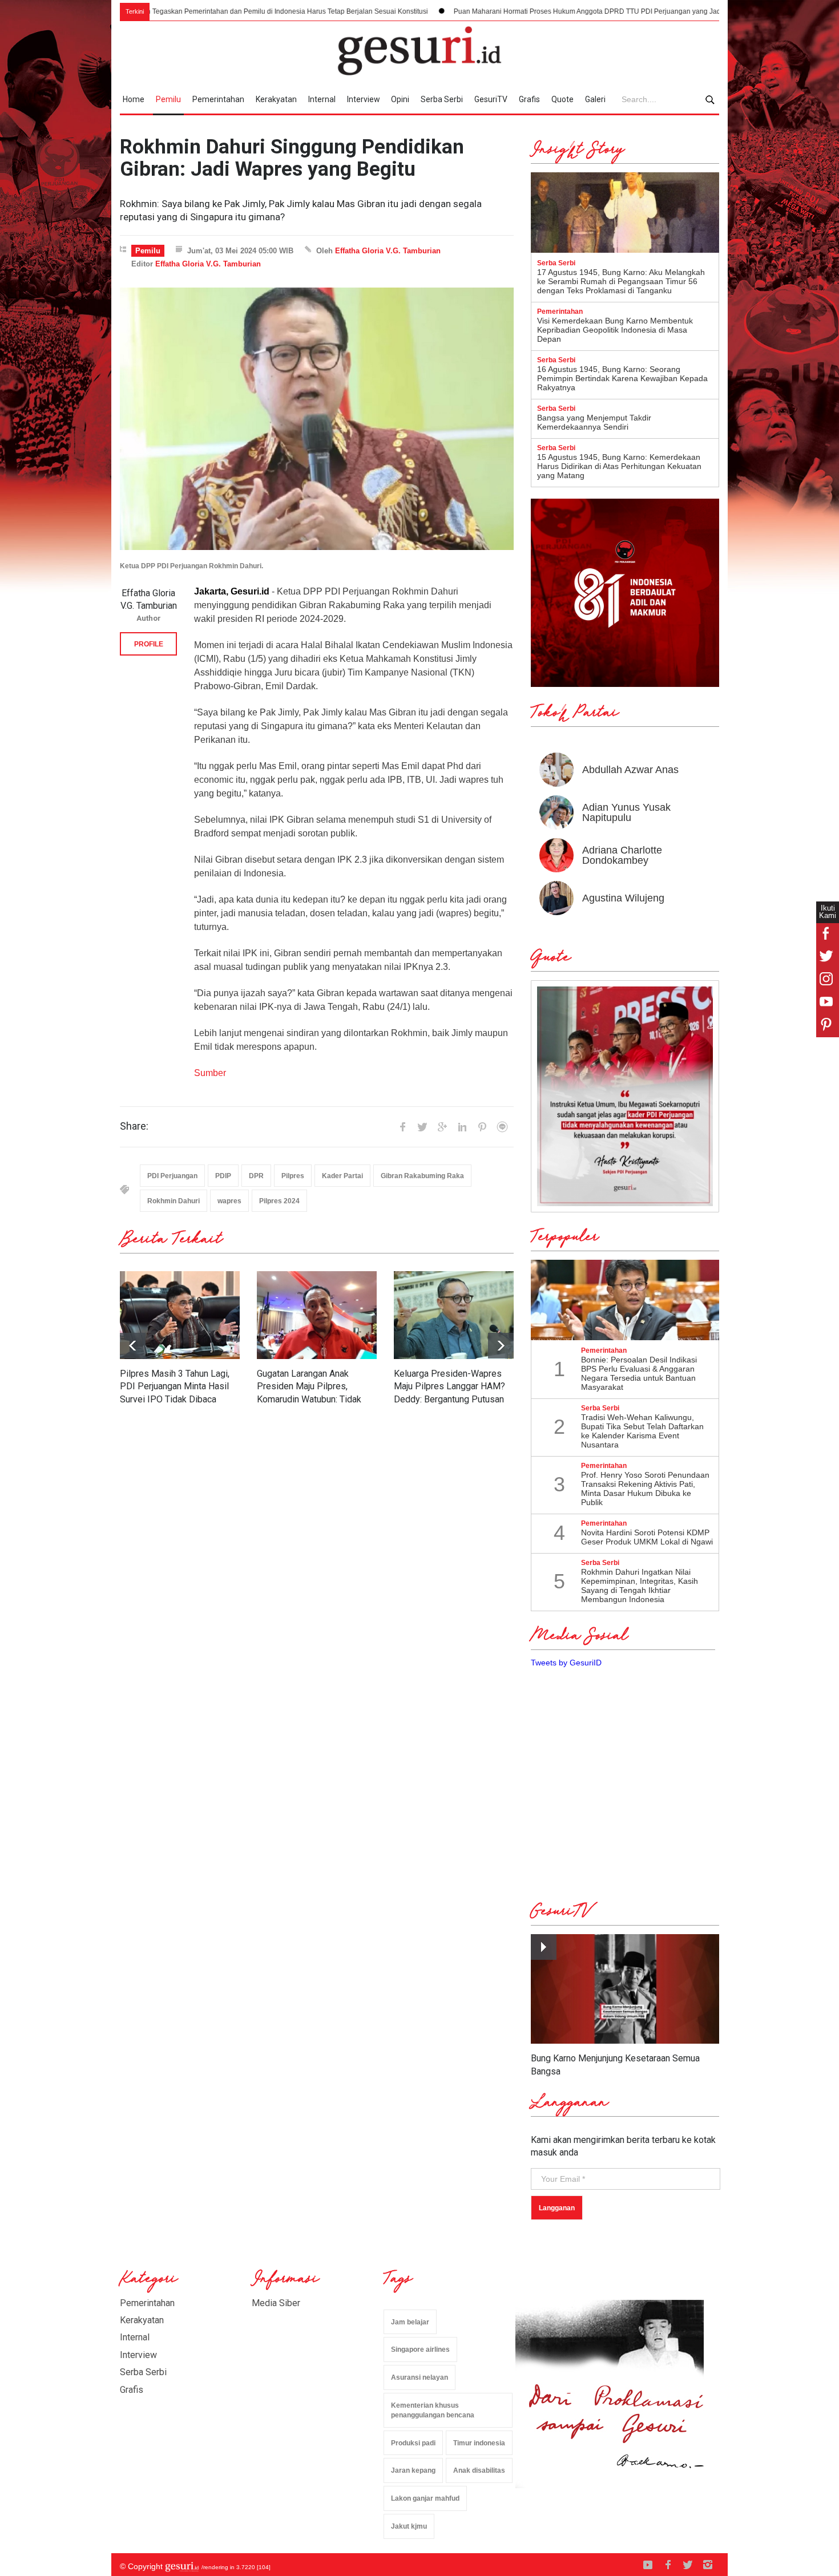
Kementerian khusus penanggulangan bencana (433, 2410)
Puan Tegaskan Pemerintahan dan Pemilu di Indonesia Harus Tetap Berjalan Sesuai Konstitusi (165, 11)
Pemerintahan (218, 99)
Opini (400, 99)
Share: (134, 1126)
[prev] (501, 1346)
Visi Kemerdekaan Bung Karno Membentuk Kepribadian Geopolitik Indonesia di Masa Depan (615, 330)
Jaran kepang (413, 2470)
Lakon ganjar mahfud (425, 2498)
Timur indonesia (479, 2443)
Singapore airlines (420, 2349)
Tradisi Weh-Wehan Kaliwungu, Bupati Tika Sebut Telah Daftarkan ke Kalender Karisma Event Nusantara (642, 1431)
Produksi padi (413, 2443)
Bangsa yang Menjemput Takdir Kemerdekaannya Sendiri (594, 422)
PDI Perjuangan (172, 1176)
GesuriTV (491, 99)
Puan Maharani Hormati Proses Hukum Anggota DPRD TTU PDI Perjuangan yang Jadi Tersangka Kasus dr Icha (511, 11)
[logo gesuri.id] (419, 51)
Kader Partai (342, 1176)
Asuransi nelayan (419, 2377)
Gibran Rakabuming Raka (422, 1176)
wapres (229, 1201)
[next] (133, 1346)
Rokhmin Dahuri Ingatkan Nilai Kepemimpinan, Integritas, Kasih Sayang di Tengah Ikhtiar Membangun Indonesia (640, 1586)
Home (134, 99)
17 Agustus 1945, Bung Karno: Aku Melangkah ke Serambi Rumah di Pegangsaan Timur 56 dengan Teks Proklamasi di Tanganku (621, 281)
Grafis (529, 99)
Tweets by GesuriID (566, 1663)
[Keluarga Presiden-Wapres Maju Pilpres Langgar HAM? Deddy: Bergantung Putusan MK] (454, 1315)
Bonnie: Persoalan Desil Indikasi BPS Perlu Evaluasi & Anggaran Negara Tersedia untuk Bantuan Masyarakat (639, 1373)
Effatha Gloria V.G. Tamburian (388, 251)
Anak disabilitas (479, 2470)
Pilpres (293, 1176)
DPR (256, 1176)
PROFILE (149, 644)
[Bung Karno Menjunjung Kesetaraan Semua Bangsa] (625, 1989)
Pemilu (168, 99)
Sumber (210, 1073)
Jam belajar (410, 2322)
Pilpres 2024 (279, 1201)
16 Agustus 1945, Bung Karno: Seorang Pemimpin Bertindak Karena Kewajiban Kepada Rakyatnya (622, 378)
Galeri (595, 99)
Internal (322, 99)
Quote (562, 99)
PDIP (223, 1176)
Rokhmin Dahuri (174, 1201)
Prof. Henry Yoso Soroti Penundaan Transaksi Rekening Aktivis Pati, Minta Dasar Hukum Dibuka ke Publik (645, 1489)
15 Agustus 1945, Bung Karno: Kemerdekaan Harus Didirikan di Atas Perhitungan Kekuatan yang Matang (619, 466)
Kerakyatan (276, 99)
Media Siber (276, 2303)
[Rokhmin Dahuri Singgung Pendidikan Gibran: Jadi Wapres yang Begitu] (317, 419)
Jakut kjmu (409, 2526)
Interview (364, 99)
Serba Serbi (442, 99)
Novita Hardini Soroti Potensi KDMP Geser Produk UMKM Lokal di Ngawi (647, 1537)
